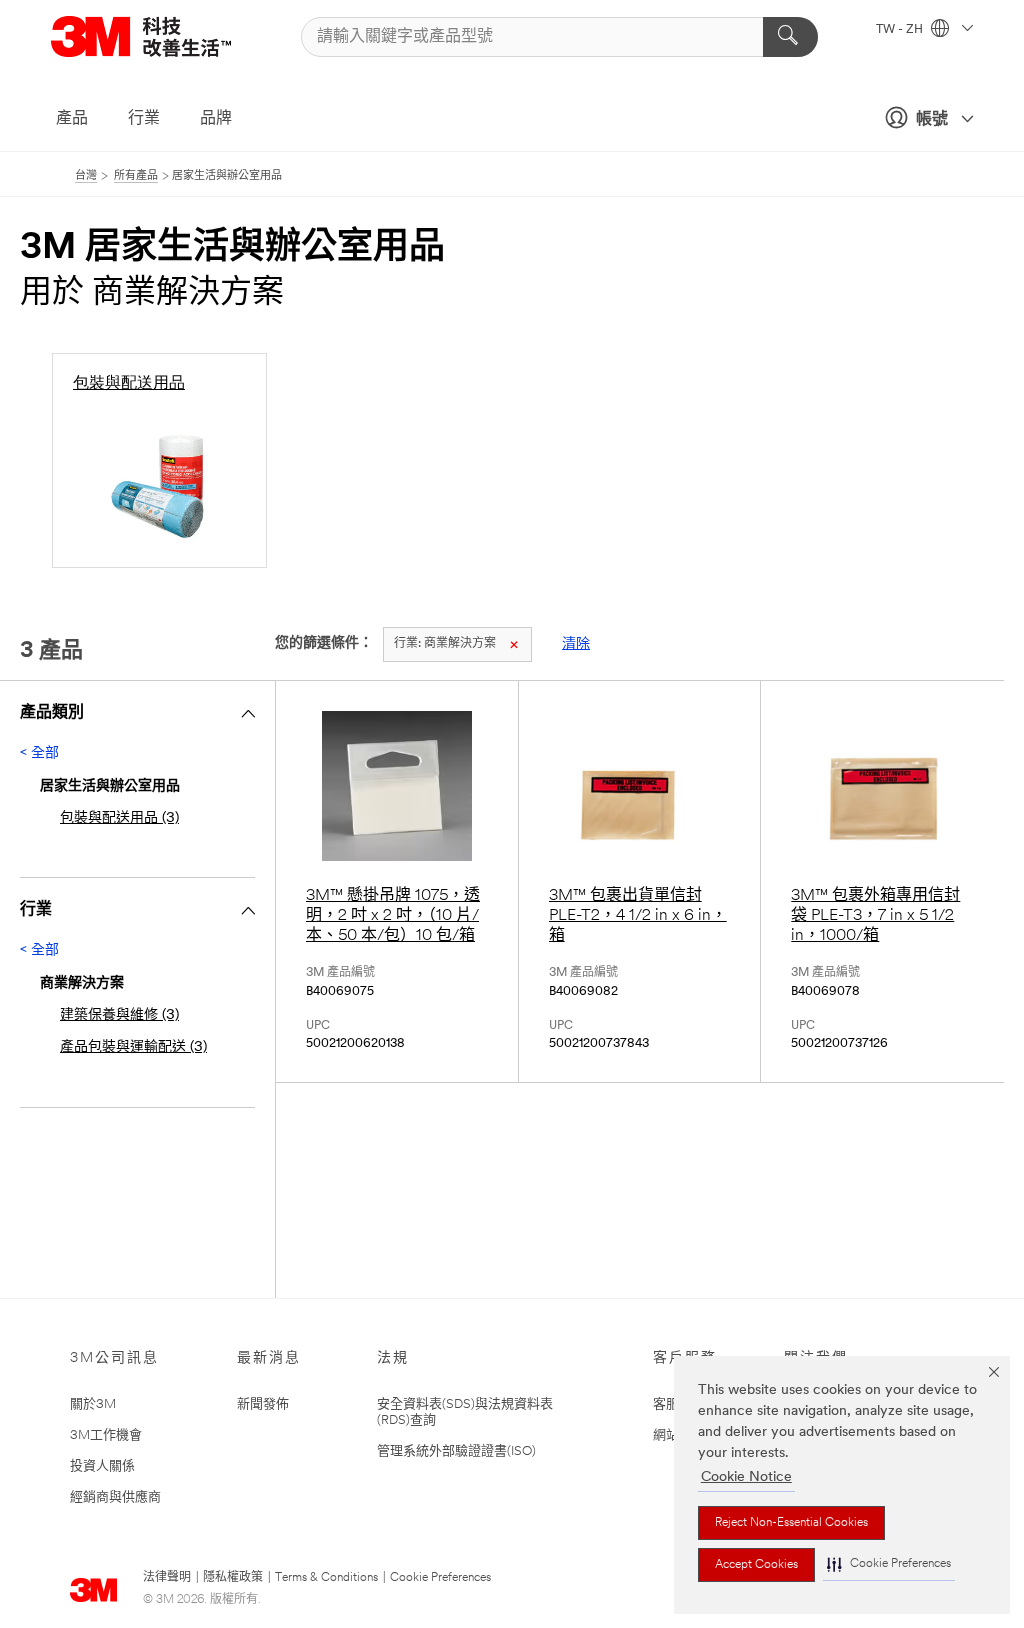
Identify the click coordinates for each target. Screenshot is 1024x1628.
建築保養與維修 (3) (119, 1015)
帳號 (932, 120)
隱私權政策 (233, 1578)
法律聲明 (167, 1578)
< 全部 (39, 753)
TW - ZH (901, 30)
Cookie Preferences (440, 1578)
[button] (889, 1564)
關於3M (93, 1404)
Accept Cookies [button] (756, 1565)
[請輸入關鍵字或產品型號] (790, 37)
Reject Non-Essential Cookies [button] (791, 1523)
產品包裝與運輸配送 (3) (133, 1047)
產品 (72, 119)
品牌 (216, 119)
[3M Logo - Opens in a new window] (166, 36)
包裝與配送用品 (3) (119, 818)
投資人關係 (102, 1466)
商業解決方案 (445, 644)
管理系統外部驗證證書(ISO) (456, 1451)
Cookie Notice (746, 1477)
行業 (144, 119)
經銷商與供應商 (115, 1497)
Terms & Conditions (326, 1578)
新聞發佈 (263, 1404)
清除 (576, 644)
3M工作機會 (106, 1435)
